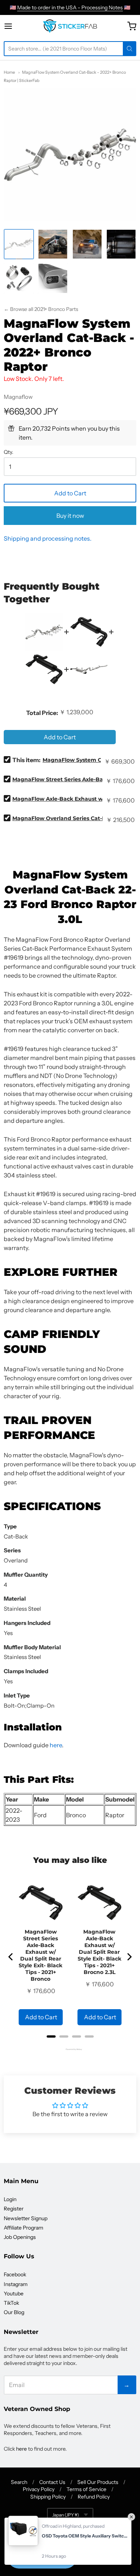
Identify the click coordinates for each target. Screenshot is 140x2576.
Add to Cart (70, 493)
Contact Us (52, 2482)
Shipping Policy (48, 2497)
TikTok (11, 2303)
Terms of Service (86, 2489)
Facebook (15, 2274)
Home (9, 72)
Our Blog (14, 2312)
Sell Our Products (98, 2482)
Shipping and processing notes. (48, 538)
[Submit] (130, 49)
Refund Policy (94, 2497)
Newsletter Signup (26, 2218)
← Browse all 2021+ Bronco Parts (41, 309)
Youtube (14, 2294)
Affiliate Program (24, 2228)
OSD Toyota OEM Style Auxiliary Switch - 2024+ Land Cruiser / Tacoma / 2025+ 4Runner (85, 2536)
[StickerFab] (70, 26)
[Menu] (15, 26)
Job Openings (20, 2237)
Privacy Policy (39, 2489)
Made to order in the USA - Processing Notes (70, 7)
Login (10, 2199)
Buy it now (70, 516)
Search (19, 2482)
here (56, 1745)
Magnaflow (18, 397)
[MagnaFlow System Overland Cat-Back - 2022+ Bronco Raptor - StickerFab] (19, 244)
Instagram (16, 2284)
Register (14, 2209)
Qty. (9, 452)
